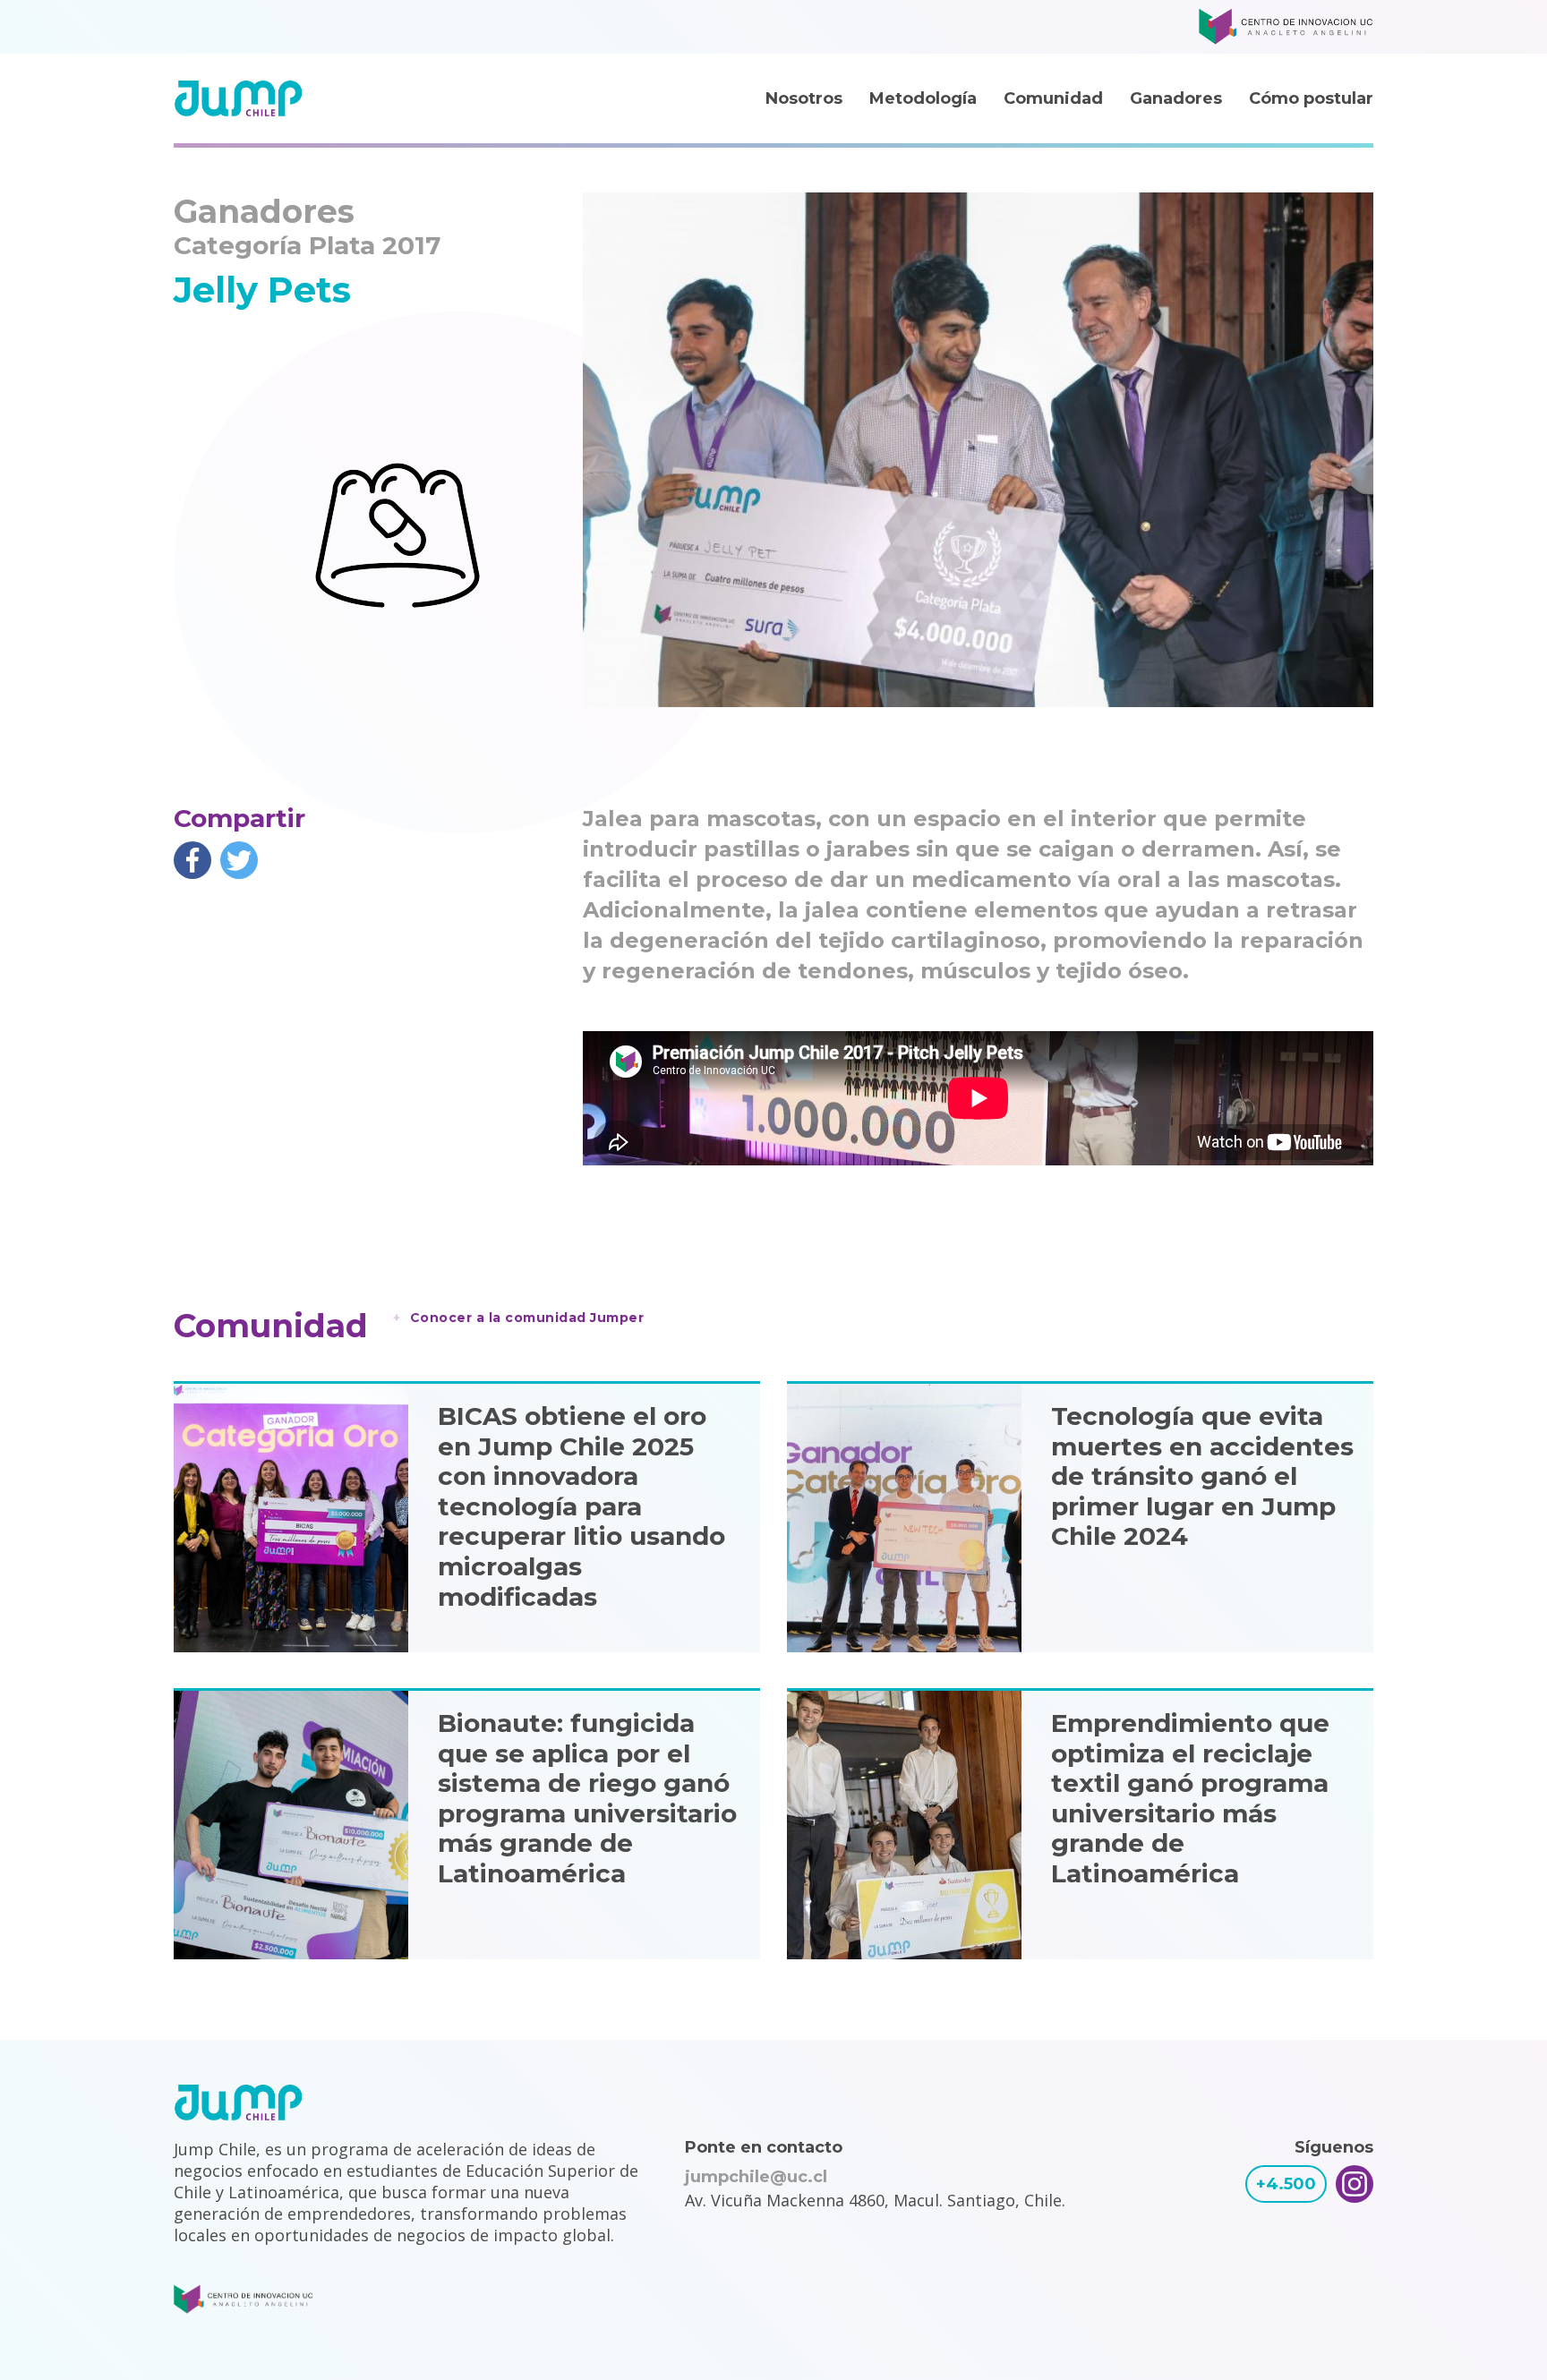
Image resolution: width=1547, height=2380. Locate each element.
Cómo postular (1311, 98)
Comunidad (1053, 98)
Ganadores (1176, 98)
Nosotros (804, 98)
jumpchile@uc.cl (756, 2177)
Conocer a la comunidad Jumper (527, 1318)
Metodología (923, 98)
